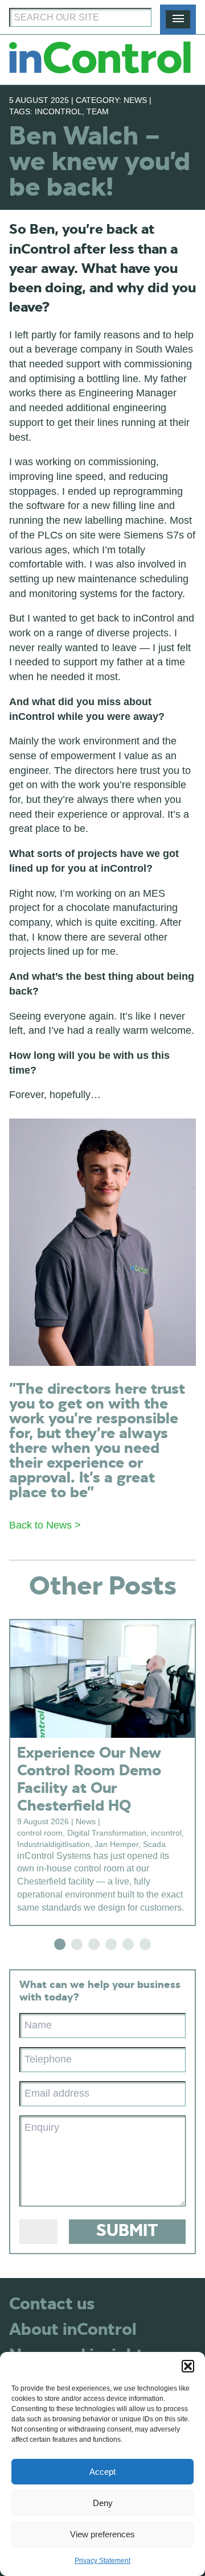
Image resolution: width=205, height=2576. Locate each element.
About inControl (73, 2330)
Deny (103, 2503)
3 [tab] (94, 1944)
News (135, 100)
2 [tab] (77, 1944)
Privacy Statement (102, 2561)
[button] (188, 2366)
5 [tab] (128, 1944)
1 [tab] (60, 1944)
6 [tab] (145, 1944)
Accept (102, 2472)
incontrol (58, 111)
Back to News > (45, 1525)
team (98, 111)
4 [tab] (111, 1944)
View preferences (102, 2534)
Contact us (52, 2304)
